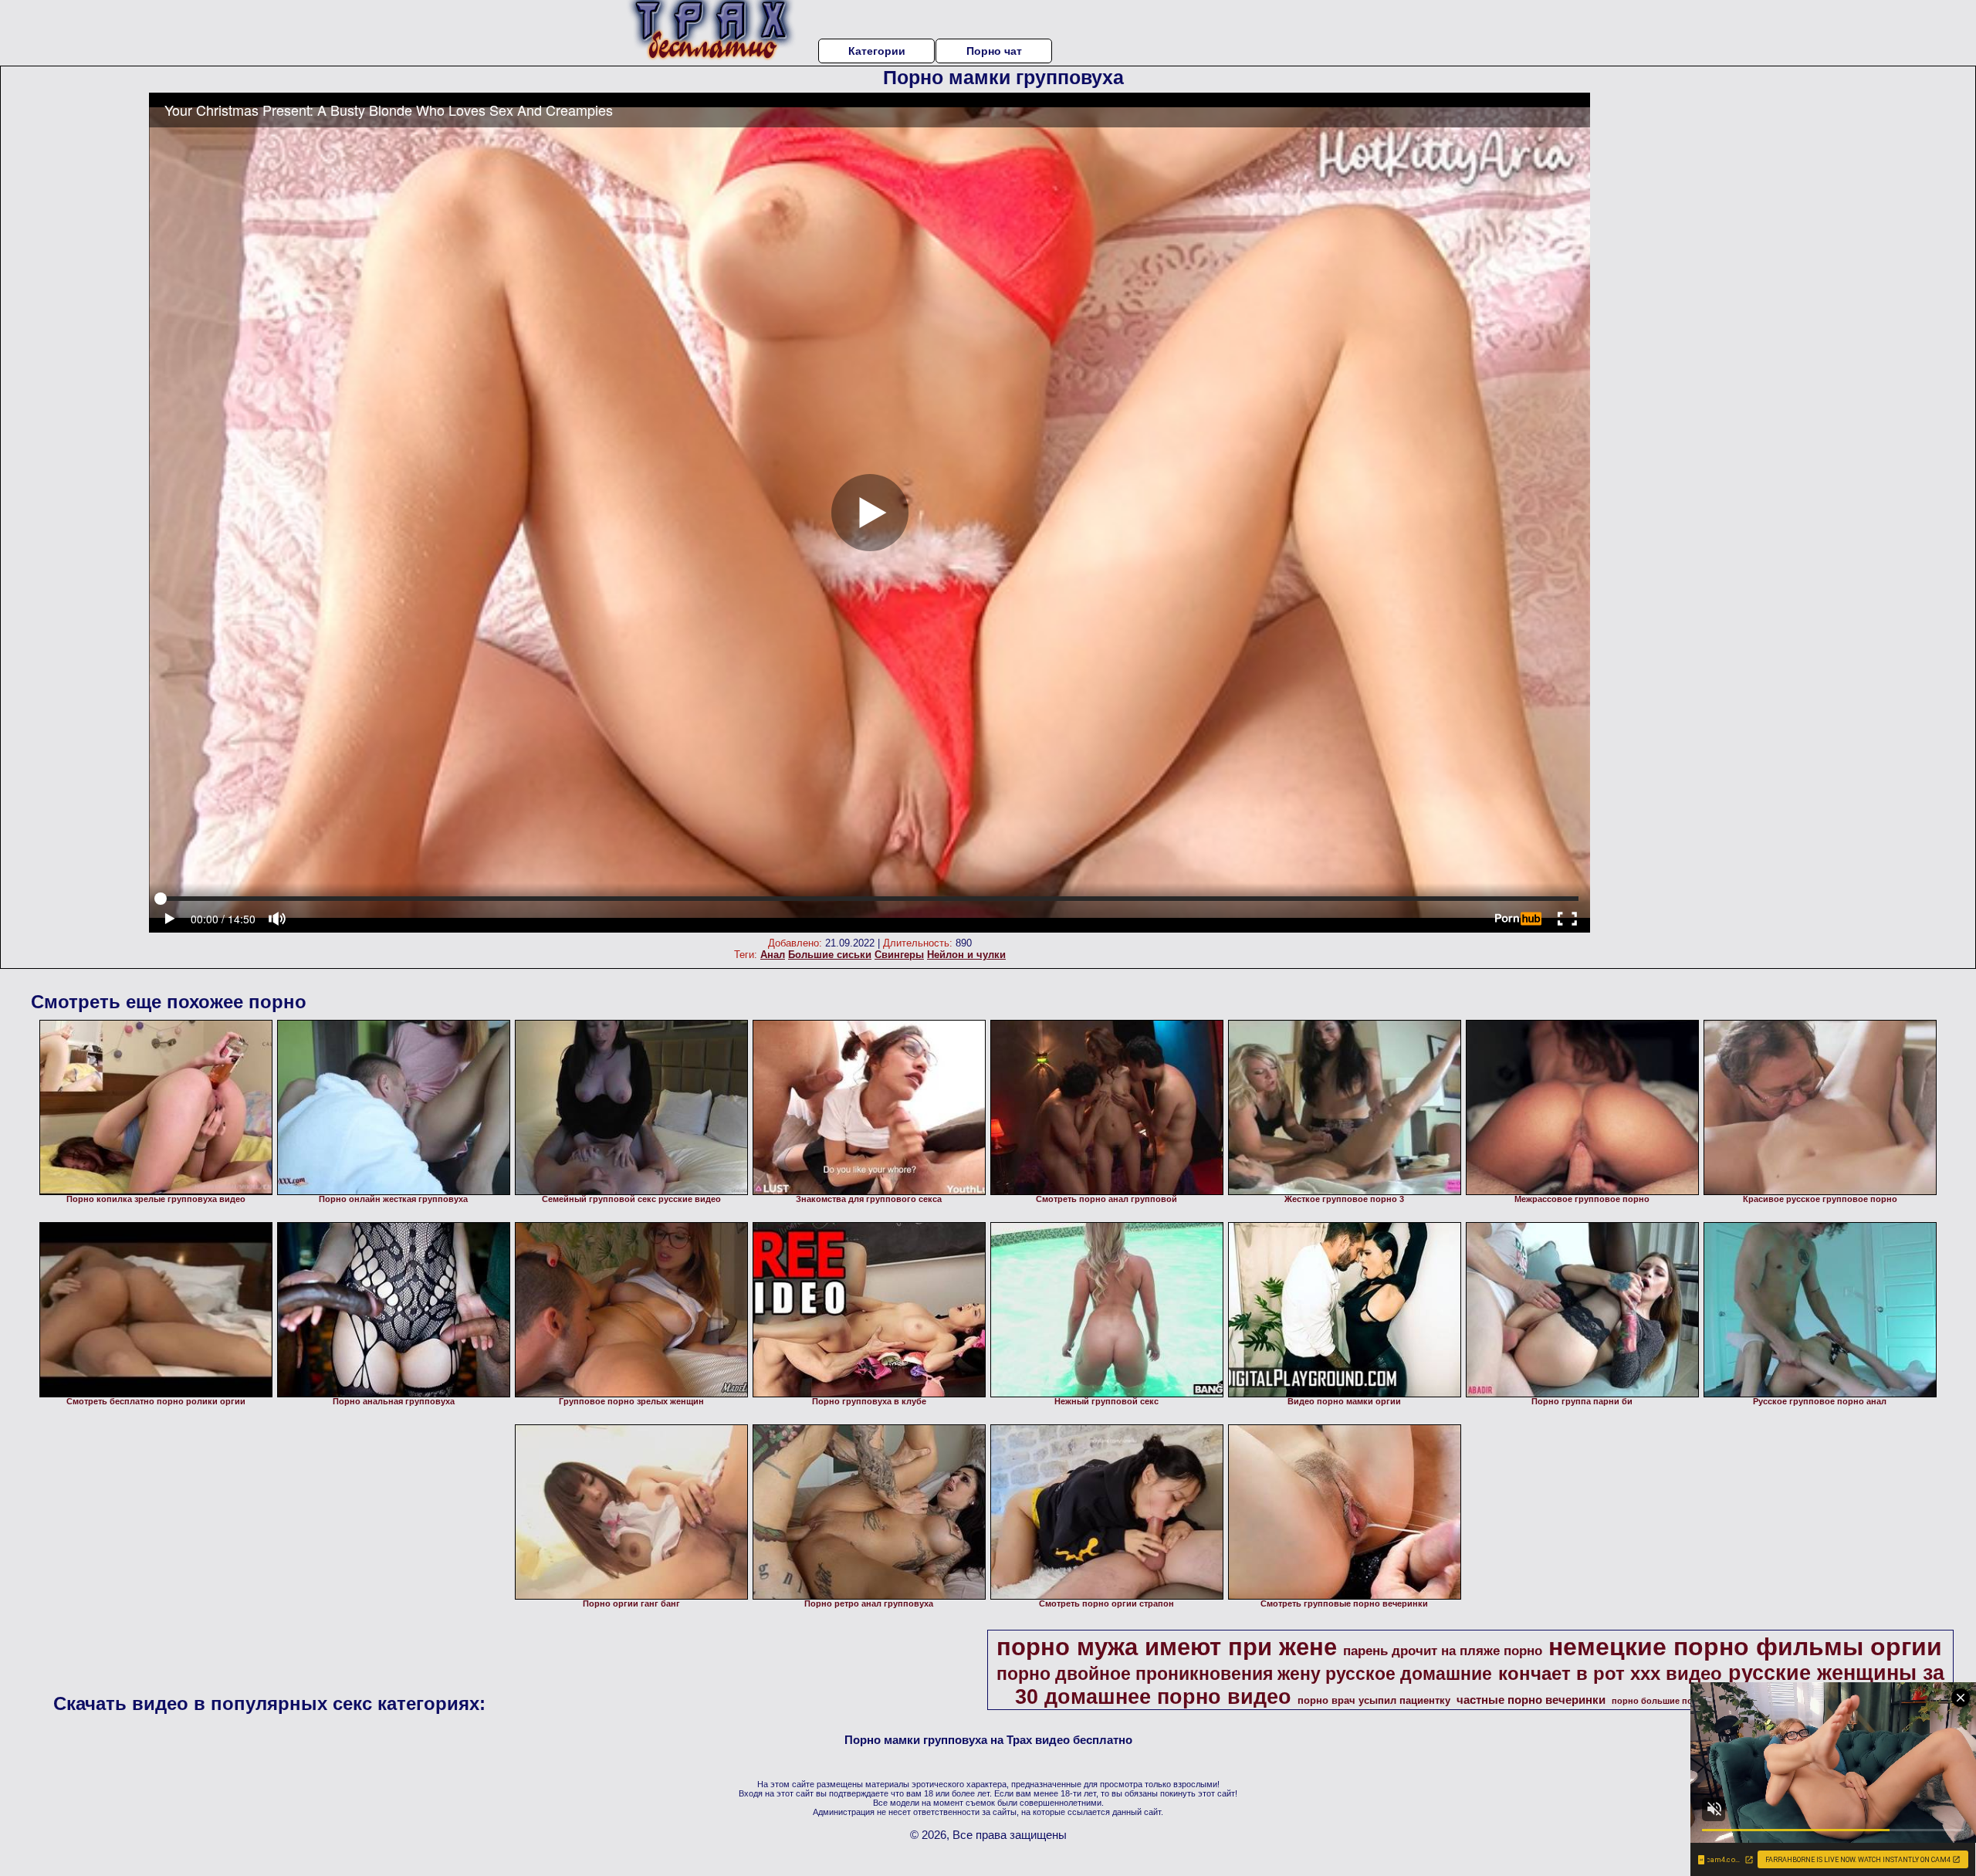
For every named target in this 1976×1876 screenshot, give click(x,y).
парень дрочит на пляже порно (1443, 1651)
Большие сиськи (830, 955)
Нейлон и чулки (966, 955)
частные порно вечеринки (1531, 1700)
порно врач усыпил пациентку (1374, 1700)
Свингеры (899, 955)
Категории (877, 51)
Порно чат (994, 51)
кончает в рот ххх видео (1610, 1673)
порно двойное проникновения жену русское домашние (1244, 1674)
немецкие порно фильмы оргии (1745, 1647)
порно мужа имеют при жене (1167, 1647)
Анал (773, 955)
